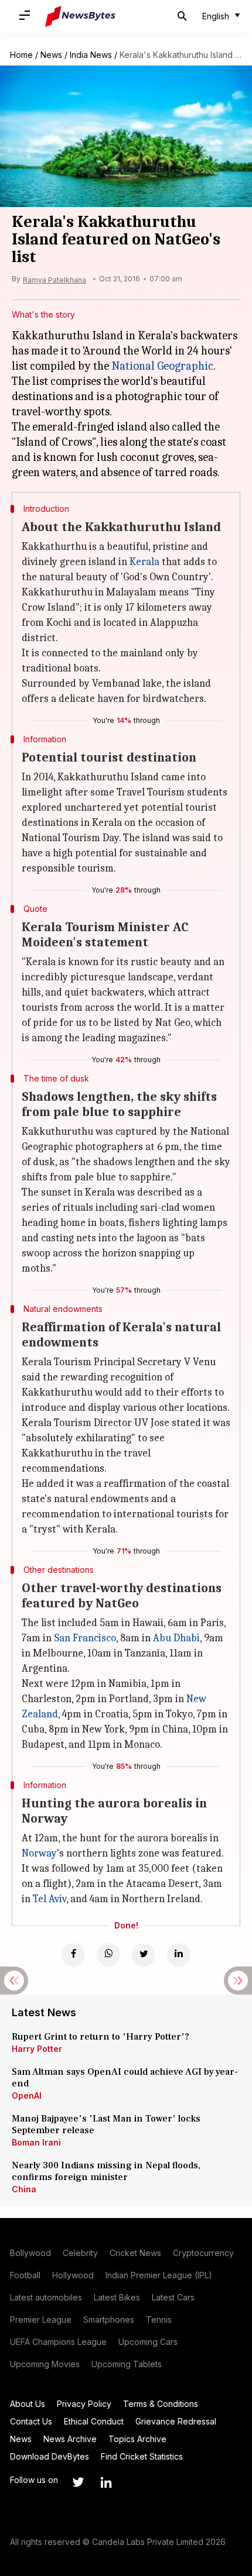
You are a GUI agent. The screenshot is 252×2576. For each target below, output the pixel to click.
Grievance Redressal (176, 2421)
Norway (39, 1853)
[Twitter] (144, 1955)
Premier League (41, 2320)
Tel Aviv (50, 1899)
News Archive (70, 2439)
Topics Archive (137, 2439)
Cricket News (135, 2253)
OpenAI (27, 2095)
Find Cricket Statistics (142, 2456)
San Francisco (85, 1638)
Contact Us (31, 2421)
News (51, 55)
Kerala (144, 562)
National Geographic (162, 366)
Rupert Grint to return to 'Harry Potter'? (101, 2037)
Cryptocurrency (203, 2253)
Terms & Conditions (161, 2404)
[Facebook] (73, 1955)
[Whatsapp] (108, 1955)
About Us (28, 2404)
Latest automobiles (46, 2297)
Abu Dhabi (176, 1638)
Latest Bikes (117, 2297)
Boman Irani (36, 2142)
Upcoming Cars (148, 2342)
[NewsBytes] (80, 16)
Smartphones (109, 2320)
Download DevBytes (50, 2456)
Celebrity (80, 2253)
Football (25, 2275)
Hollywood (73, 2275)
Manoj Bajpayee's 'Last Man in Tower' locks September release (106, 2124)
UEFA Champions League (58, 2342)
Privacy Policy (84, 2404)
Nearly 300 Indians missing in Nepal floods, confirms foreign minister (106, 2171)
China (24, 2189)
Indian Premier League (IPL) (159, 2275)
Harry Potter (37, 2049)
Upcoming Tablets (127, 2364)
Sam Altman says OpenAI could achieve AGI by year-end (125, 2078)
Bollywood (30, 2253)
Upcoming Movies (45, 2364)
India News (91, 55)
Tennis (159, 2320)
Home (21, 55)
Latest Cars (173, 2297)
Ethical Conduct (94, 2421)
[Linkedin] (179, 1955)
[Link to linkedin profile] (106, 2482)
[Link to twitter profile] (78, 2482)
